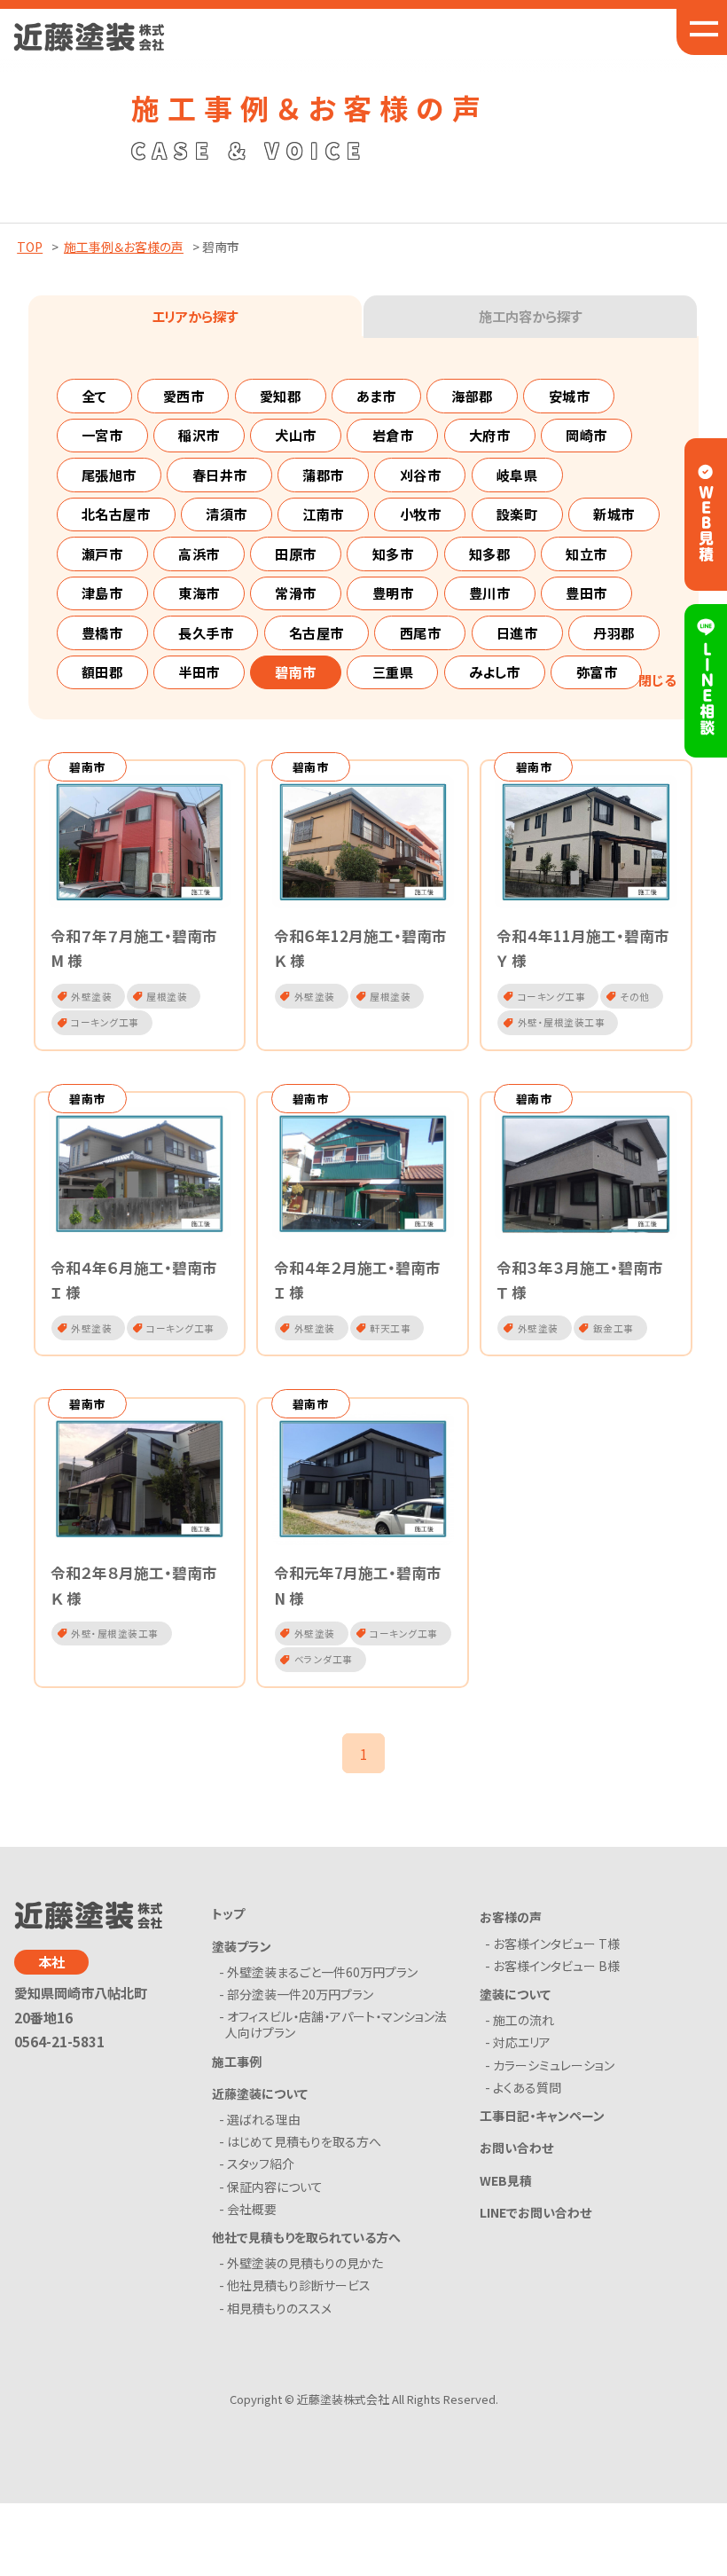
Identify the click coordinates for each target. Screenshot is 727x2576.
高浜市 (199, 554)
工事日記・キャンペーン (542, 2116)
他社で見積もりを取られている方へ (306, 2237)
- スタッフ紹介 (260, 2164)
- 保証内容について (274, 2187)
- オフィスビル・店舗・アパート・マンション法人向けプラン (336, 2024)
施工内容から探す (530, 316)
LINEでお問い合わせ (535, 2212)
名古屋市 (317, 632)
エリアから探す (195, 316)
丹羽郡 (614, 632)
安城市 (570, 396)
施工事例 (237, 2062)
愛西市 (184, 396)
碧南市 (296, 671)
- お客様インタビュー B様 (555, 1966)
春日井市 (220, 475)
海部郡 (472, 396)
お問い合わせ (516, 2148)
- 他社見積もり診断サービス (298, 2285)
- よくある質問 (526, 2087)
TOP (30, 247)
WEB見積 (506, 2180)
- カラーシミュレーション (553, 2065)
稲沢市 (199, 435)
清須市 (227, 514)
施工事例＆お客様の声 (124, 247)
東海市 (199, 593)
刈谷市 (421, 475)
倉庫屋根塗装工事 (258, 844)
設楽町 (517, 514)
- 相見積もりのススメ (278, 2308)
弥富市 (597, 671)
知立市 (586, 554)
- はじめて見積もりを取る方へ (303, 2141)
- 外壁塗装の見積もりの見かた (304, 2263)
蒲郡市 (323, 475)
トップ (228, 1913)
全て (94, 396)
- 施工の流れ (523, 2020)
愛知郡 (281, 396)
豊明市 (393, 593)
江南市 (323, 514)
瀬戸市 (102, 554)
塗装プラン (242, 1946)
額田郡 (102, 671)
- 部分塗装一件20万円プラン (299, 1994)
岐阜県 (517, 475)
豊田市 (586, 593)
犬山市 (296, 435)
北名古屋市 (116, 514)
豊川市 (490, 593)
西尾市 (421, 632)
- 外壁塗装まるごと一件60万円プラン (321, 1972)
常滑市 (296, 593)
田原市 (296, 554)
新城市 (614, 514)
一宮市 (102, 435)
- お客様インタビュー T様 (555, 1944)
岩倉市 (393, 435)
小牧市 (421, 514)
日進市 (517, 632)
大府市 (490, 435)
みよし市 (495, 671)
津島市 (102, 593)
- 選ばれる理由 (263, 2119)
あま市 (376, 396)
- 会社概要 (251, 2209)
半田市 (199, 671)
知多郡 (490, 554)
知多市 (393, 554)
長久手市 (206, 632)
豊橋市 (102, 632)
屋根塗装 (259, 766)
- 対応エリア (521, 2042)
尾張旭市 (109, 475)
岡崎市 (586, 435)
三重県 (393, 671)
